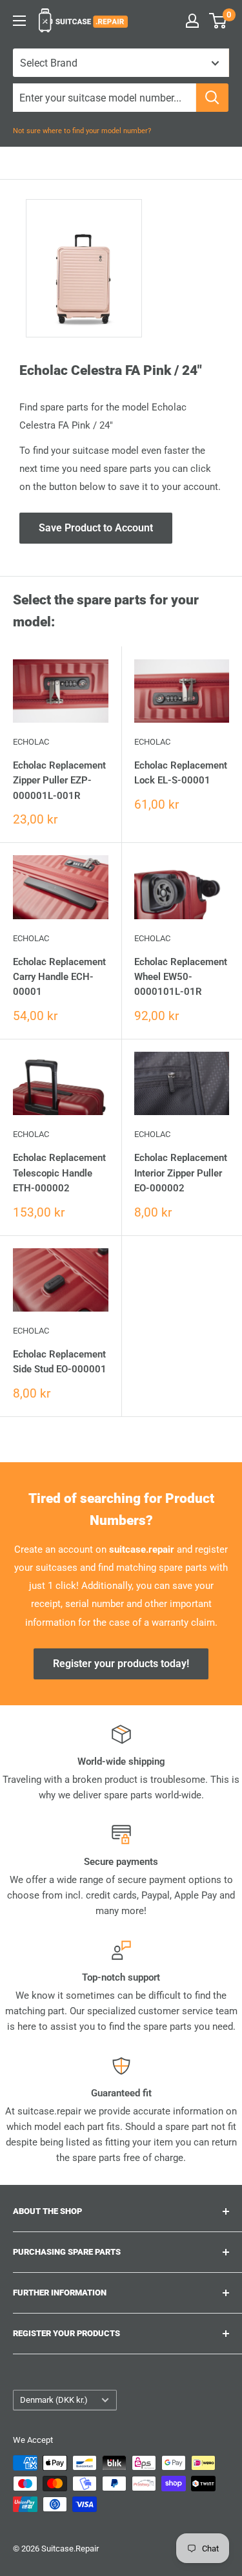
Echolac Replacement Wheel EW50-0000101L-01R (181, 977)
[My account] (192, 21)
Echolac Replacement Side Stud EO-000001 (60, 1362)
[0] (218, 21)
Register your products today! (121, 1664)
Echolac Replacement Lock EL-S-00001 (181, 773)
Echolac (31, 742)
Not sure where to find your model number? (82, 131)
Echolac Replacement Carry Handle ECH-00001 (59, 977)
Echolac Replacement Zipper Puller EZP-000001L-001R (59, 781)
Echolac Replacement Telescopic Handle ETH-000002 (59, 1173)
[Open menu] (19, 21)
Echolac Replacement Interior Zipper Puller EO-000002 (181, 1173)
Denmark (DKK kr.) (54, 2400)
